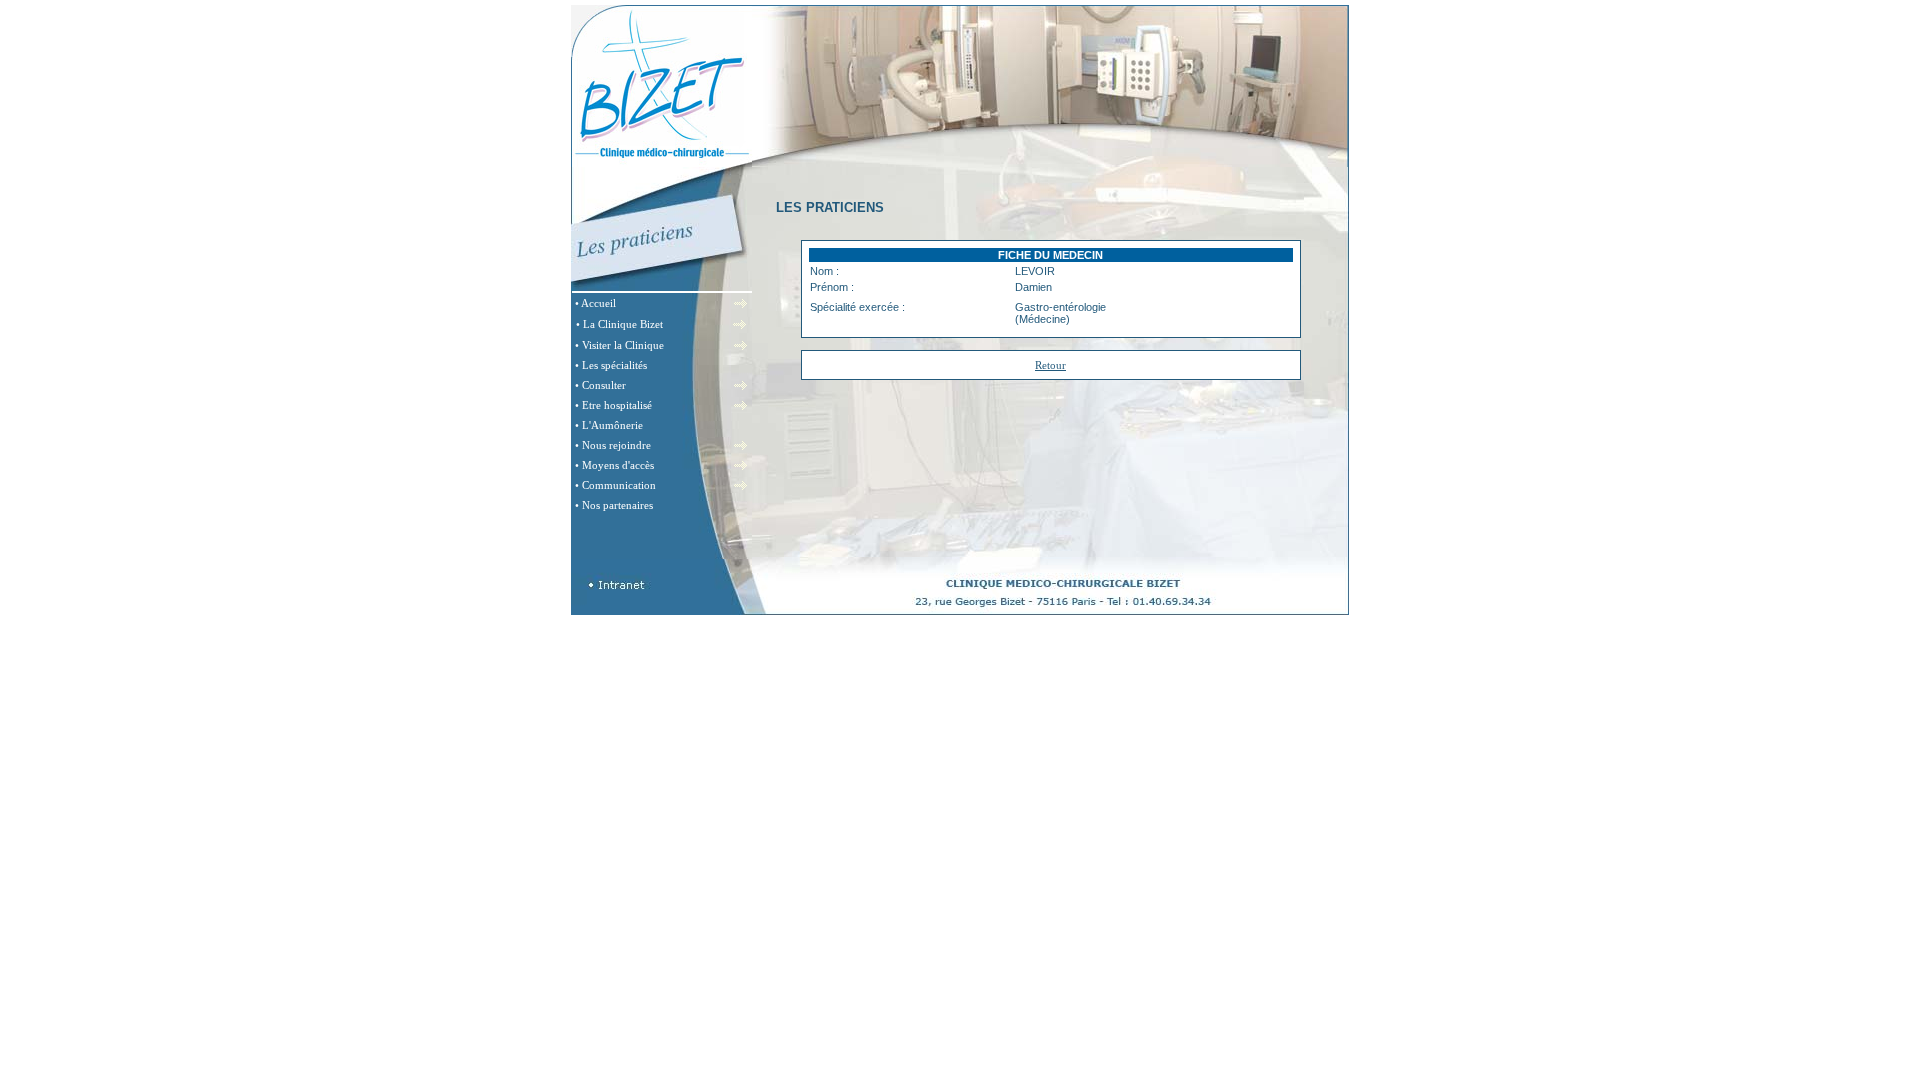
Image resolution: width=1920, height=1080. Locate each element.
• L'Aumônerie (609, 425)
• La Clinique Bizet (619, 324)
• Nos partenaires (614, 505)
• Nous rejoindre (613, 445)
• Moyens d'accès (614, 465)
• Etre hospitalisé (613, 405)
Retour (1050, 365)
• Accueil (595, 303)
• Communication (615, 485)
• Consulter (600, 385)
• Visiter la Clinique (619, 345)
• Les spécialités (611, 365)
